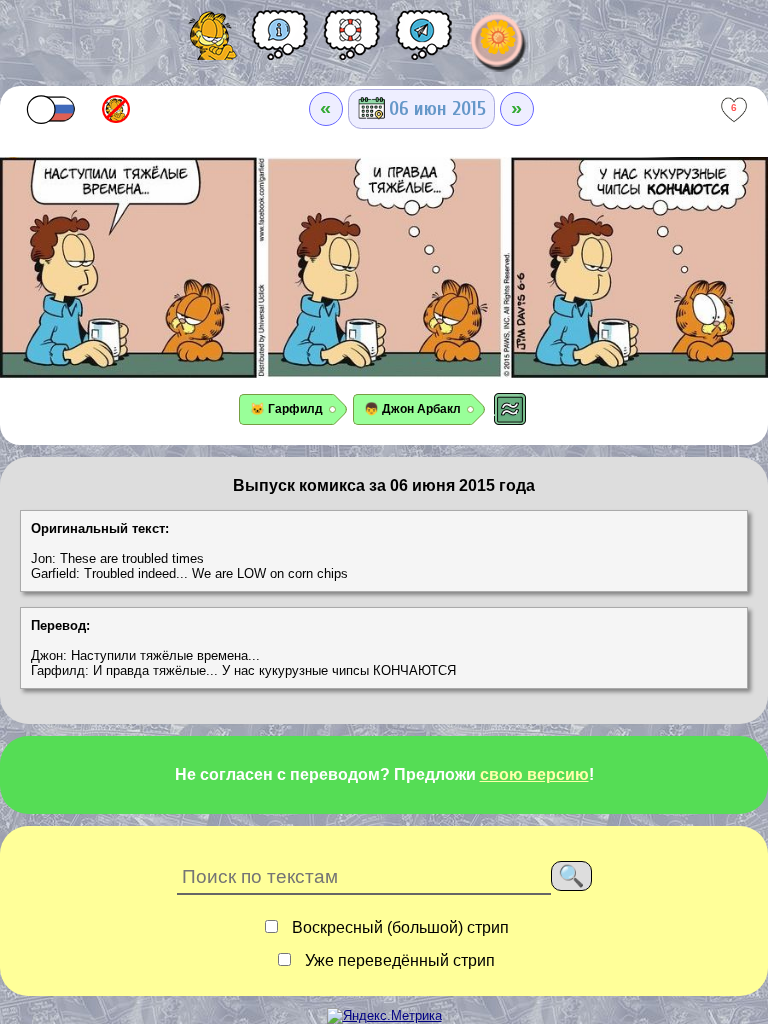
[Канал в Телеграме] (424, 42)
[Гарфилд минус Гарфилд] (116, 109)
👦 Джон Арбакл (412, 409)
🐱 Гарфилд (286, 409)
